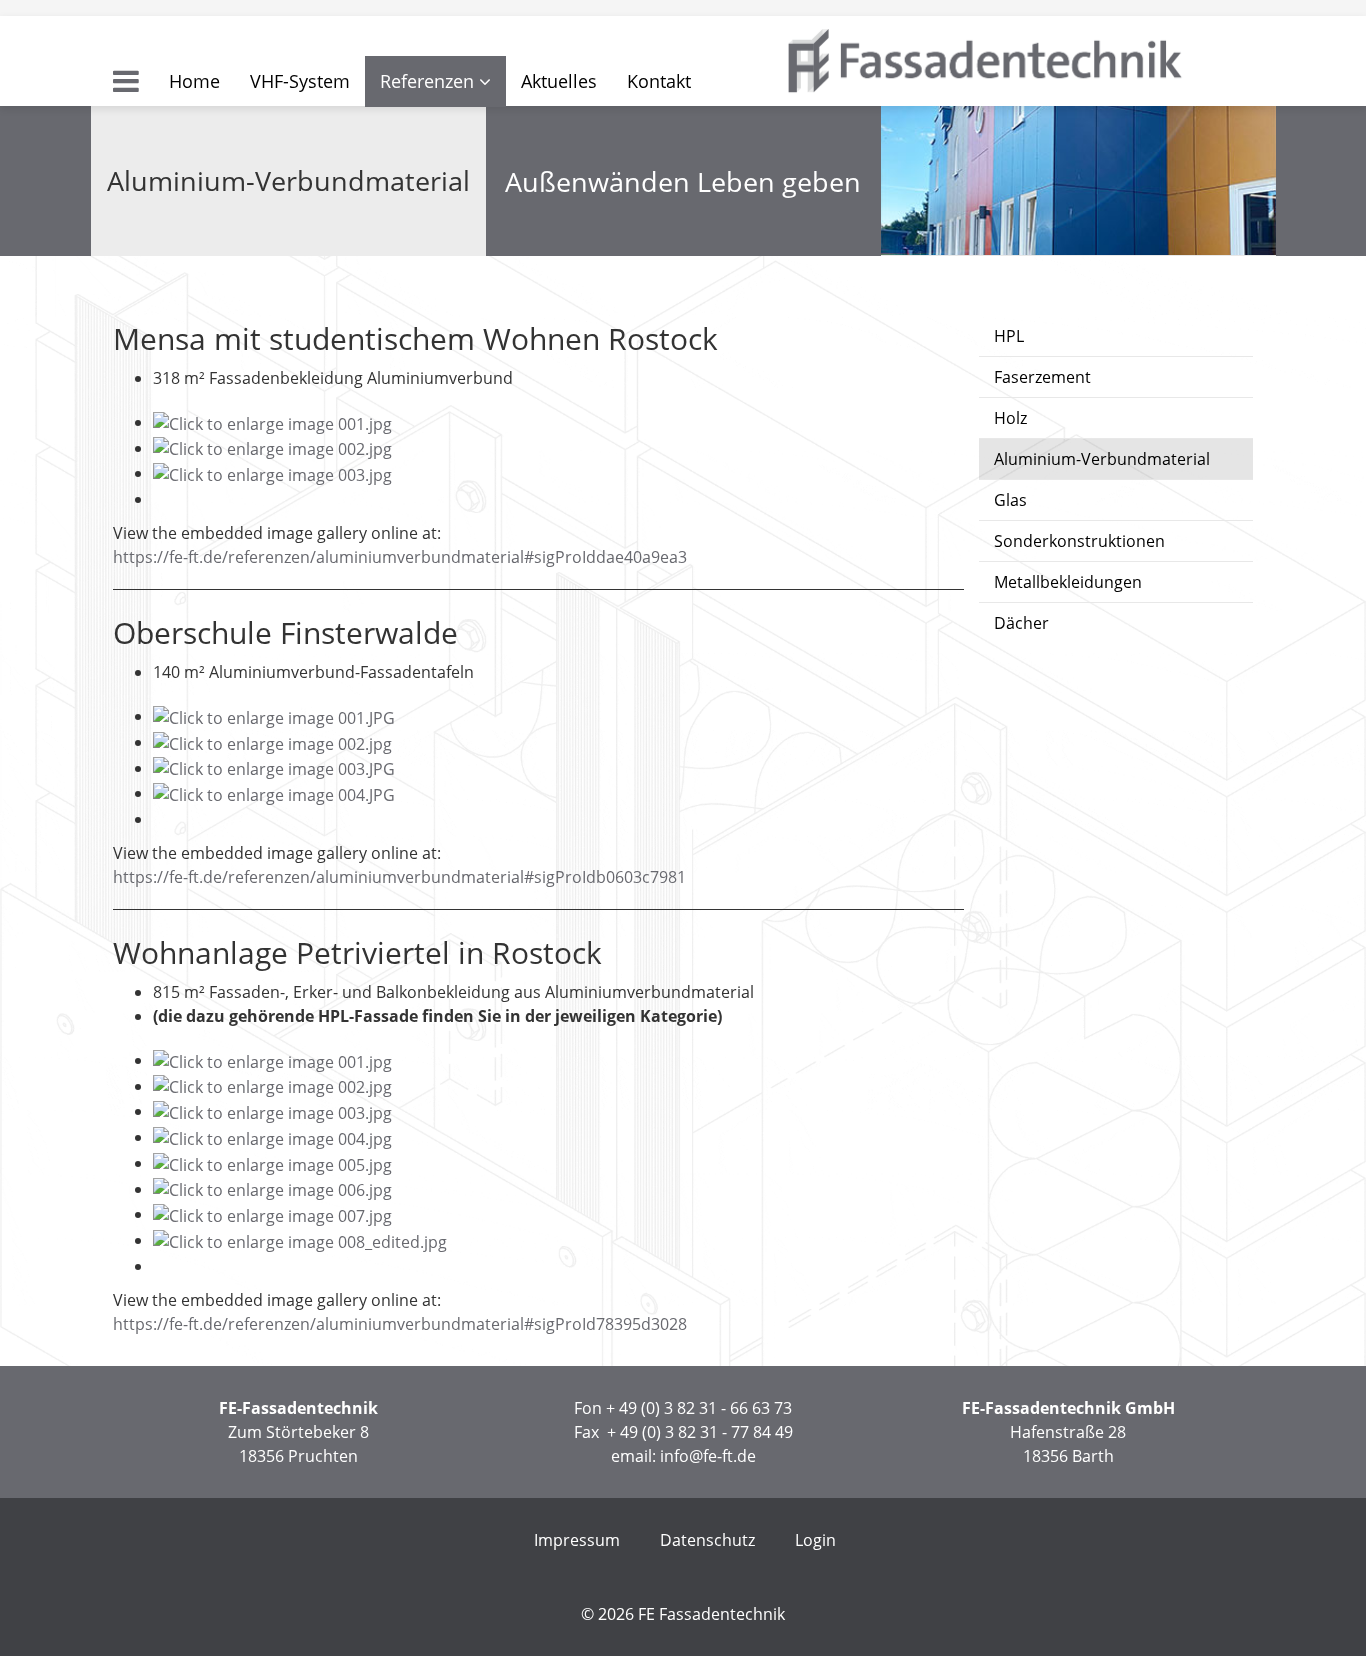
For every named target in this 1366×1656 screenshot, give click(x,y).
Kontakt (659, 81)
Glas (1010, 500)
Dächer (1021, 623)
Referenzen (427, 81)
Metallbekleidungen (1068, 582)
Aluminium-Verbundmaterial (1102, 459)
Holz (1010, 418)
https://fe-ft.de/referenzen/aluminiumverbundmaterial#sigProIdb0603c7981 (399, 877)
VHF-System (300, 81)
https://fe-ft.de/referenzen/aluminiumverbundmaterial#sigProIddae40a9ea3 (400, 557)
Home (194, 81)
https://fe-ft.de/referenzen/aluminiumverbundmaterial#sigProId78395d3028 (400, 1324)
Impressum (577, 1540)
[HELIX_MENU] (126, 81)
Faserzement (1042, 377)
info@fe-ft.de (708, 1456)
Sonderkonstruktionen (1079, 541)
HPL (1009, 336)
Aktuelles (559, 81)
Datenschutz (707, 1540)
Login (815, 1540)
